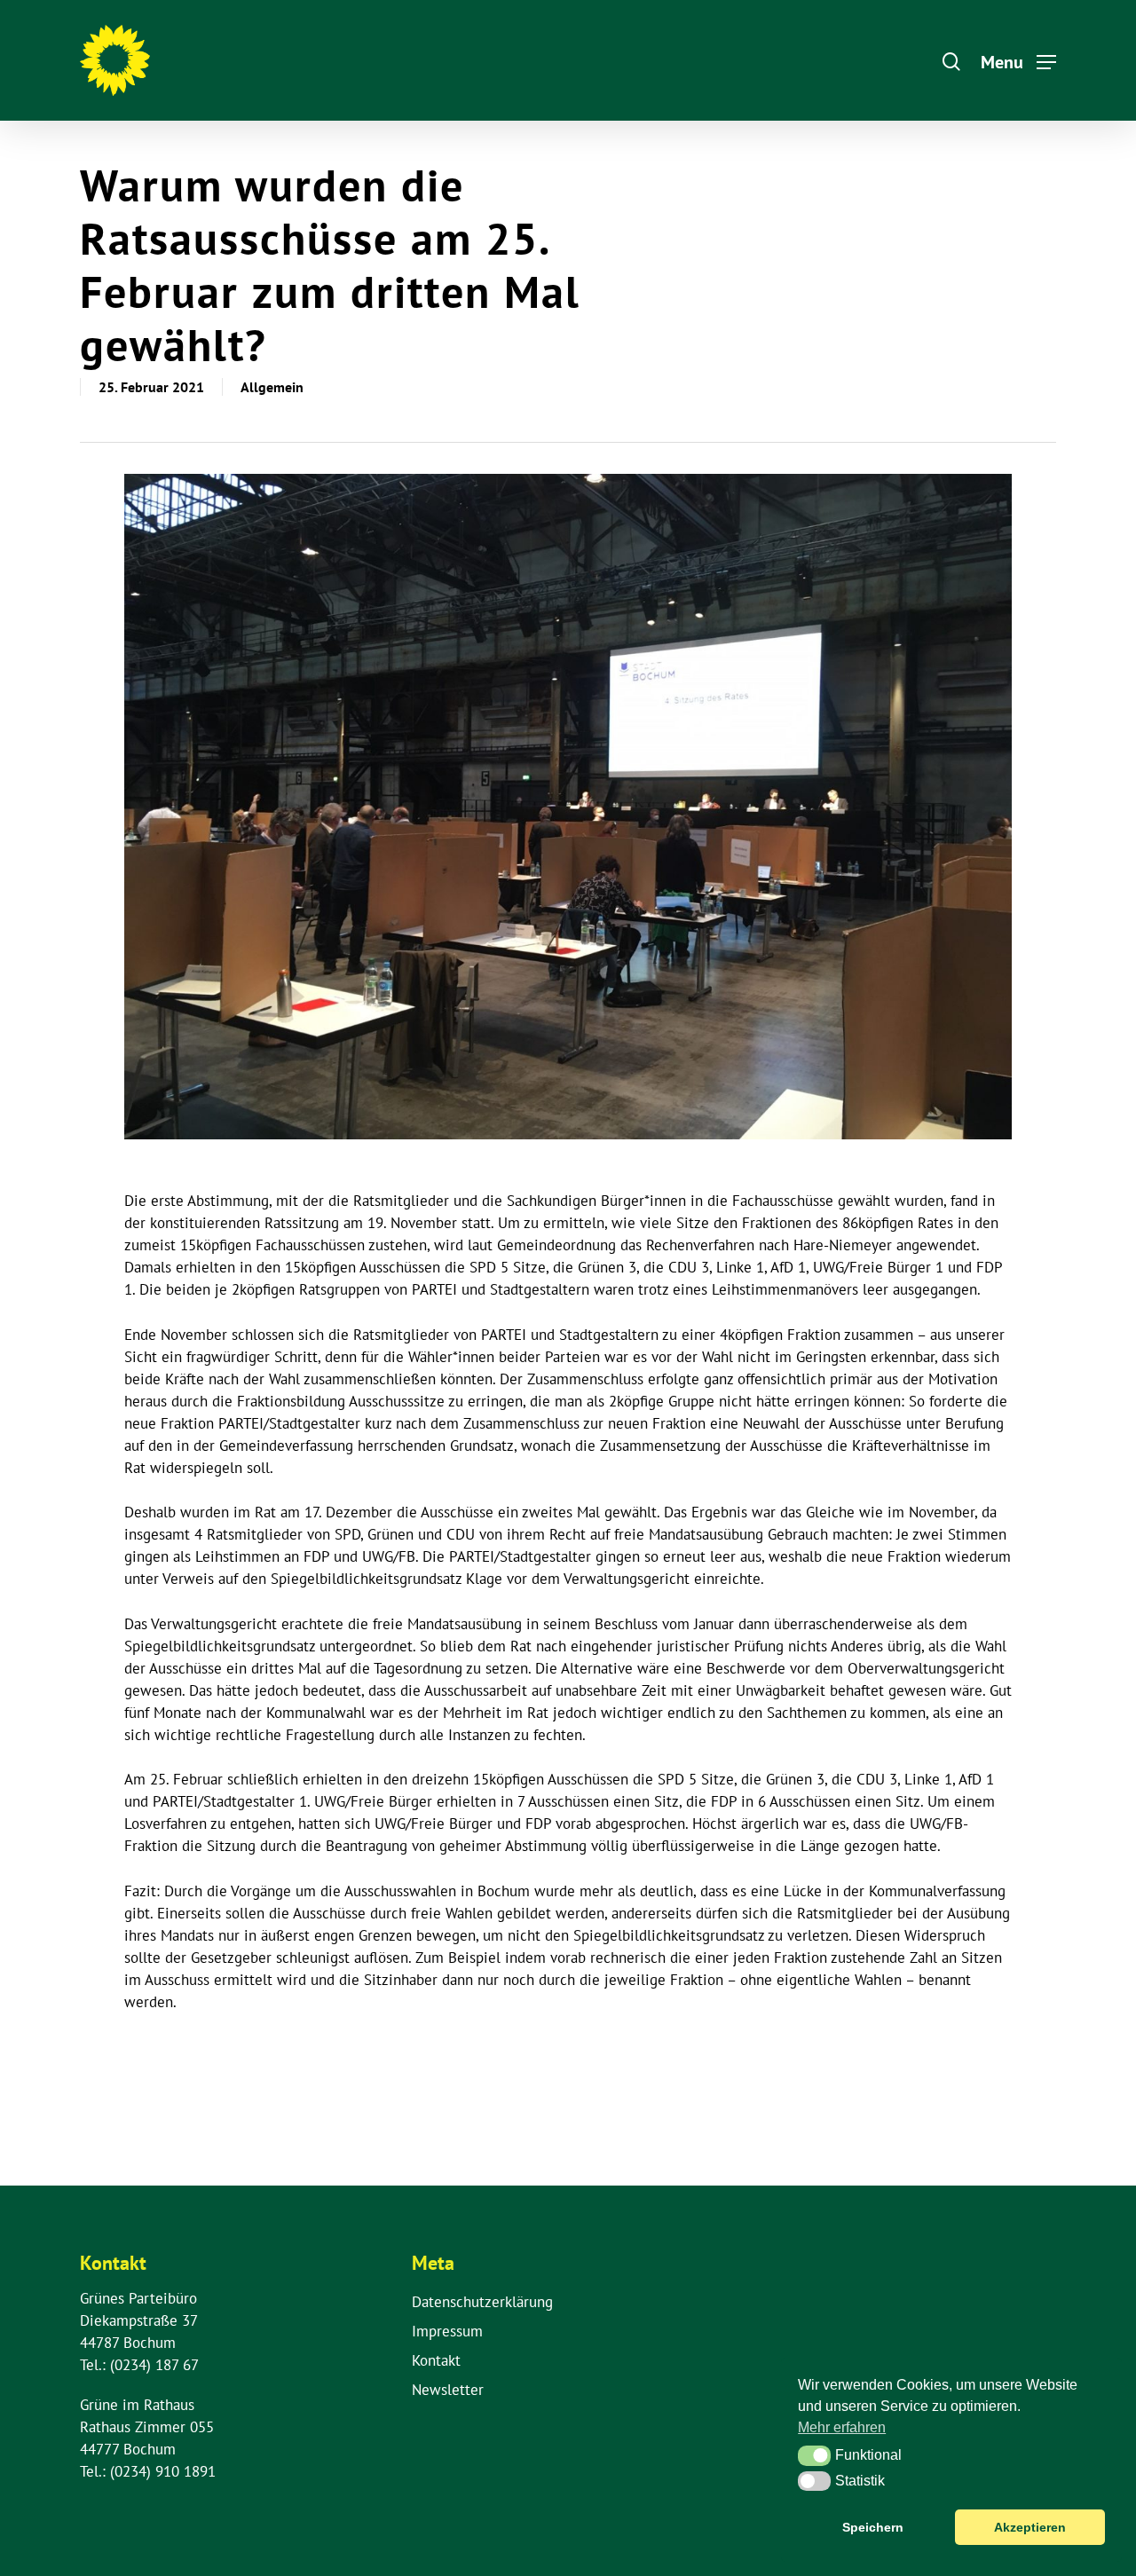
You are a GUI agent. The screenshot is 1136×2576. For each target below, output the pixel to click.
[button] (814, 2455)
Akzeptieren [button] (1030, 2527)
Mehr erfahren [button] (842, 2427)
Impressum (447, 2331)
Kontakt (436, 2360)
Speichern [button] (873, 2527)
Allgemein (272, 387)
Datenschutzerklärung (482, 2302)
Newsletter (448, 2390)
